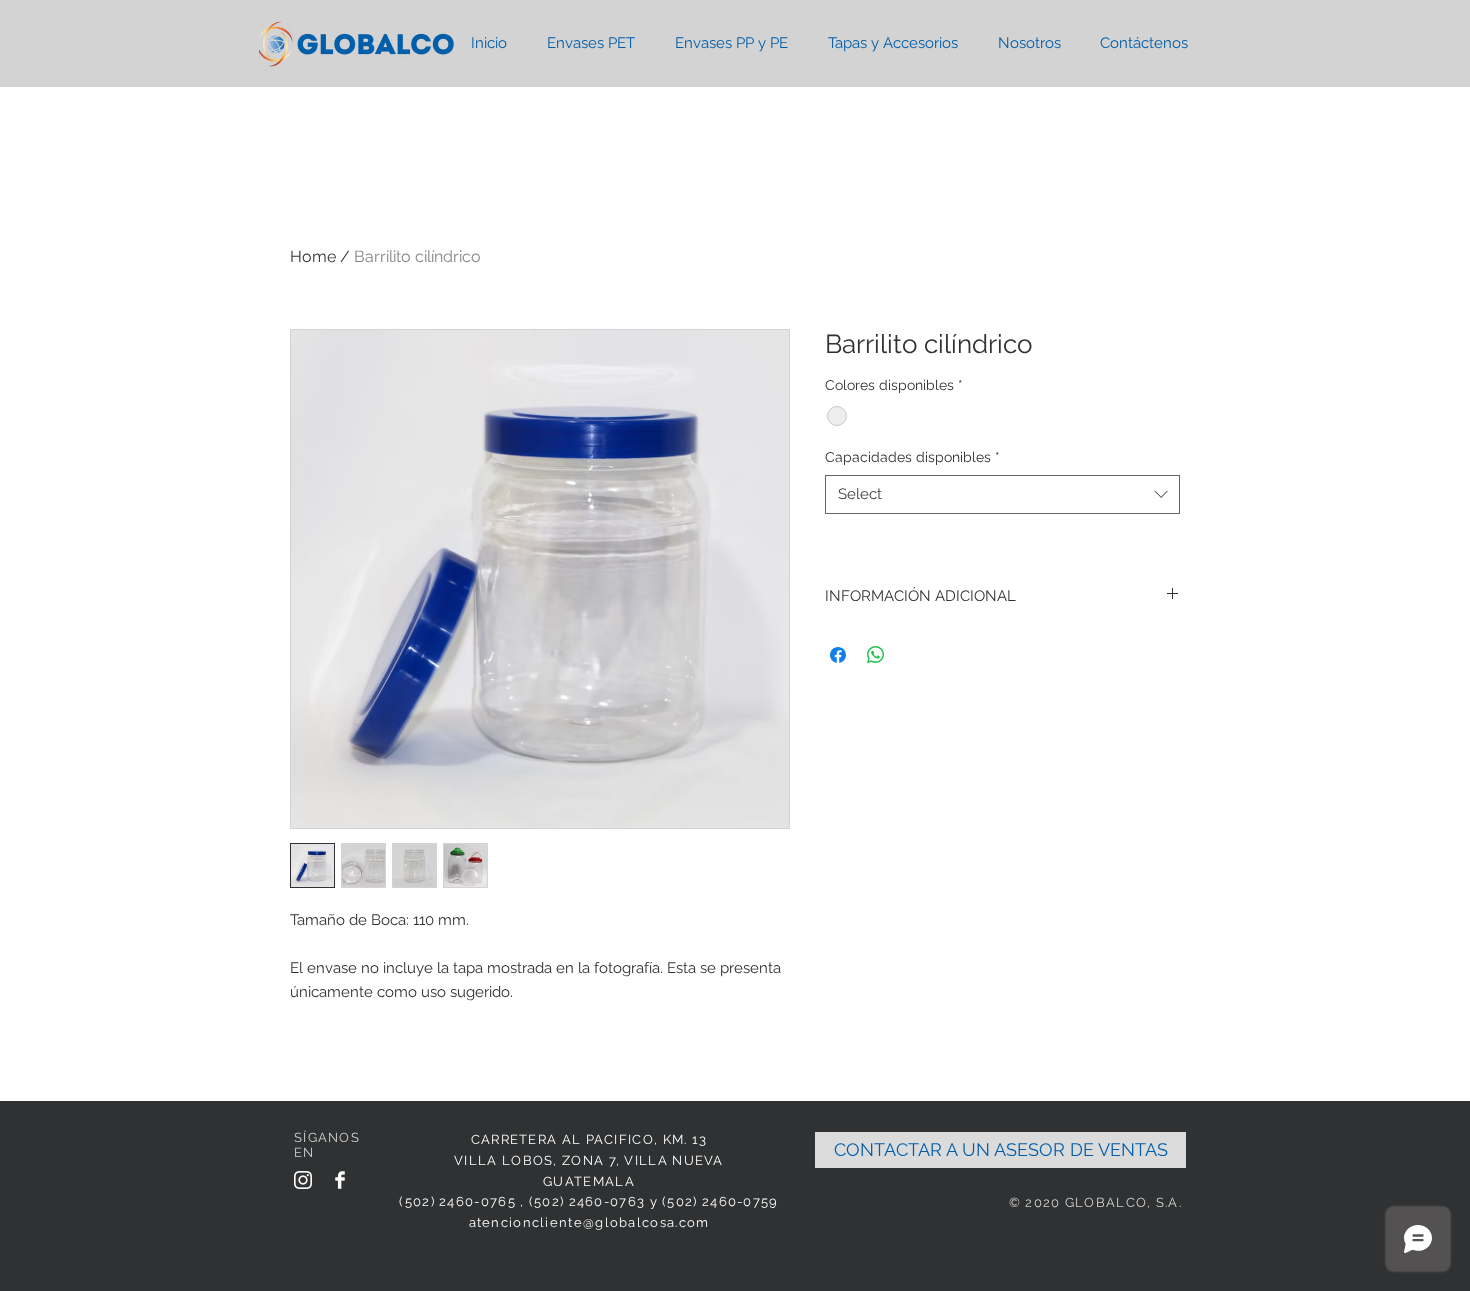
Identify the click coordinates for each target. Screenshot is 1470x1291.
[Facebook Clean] (340, 1180)
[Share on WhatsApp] (876, 655)
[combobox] (1002, 494)
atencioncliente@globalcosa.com (589, 1222)
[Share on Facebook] (838, 655)
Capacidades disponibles (912, 457)
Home (313, 256)
